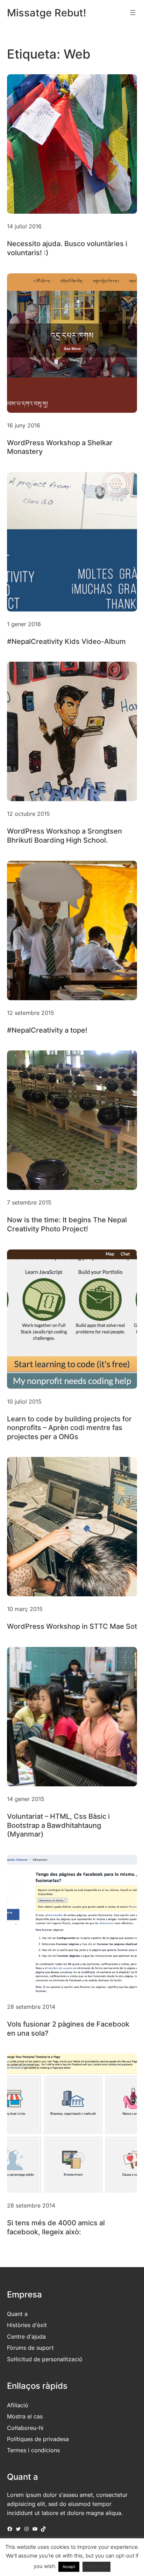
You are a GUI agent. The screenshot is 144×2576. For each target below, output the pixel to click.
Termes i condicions (33, 2450)
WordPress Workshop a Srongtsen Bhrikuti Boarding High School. (64, 836)
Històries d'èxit (27, 2325)
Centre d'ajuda (26, 2336)
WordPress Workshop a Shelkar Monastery (60, 447)
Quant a (17, 2314)
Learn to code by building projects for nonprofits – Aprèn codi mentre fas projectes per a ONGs (69, 1428)
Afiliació (18, 2405)
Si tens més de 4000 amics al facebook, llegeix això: (56, 2227)
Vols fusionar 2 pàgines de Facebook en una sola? (68, 2029)
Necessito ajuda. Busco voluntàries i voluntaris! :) (67, 248)
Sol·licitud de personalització (45, 2359)
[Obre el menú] (133, 13)
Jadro (38, 2565)
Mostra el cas (25, 2416)
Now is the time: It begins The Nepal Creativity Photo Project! (67, 1224)
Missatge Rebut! (47, 13)
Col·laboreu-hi (25, 2428)
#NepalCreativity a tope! (47, 1030)
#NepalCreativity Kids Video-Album (66, 641)
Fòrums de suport (30, 2348)
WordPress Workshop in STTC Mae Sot (72, 1626)
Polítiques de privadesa (38, 2439)
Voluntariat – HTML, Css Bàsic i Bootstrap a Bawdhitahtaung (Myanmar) (58, 1825)
